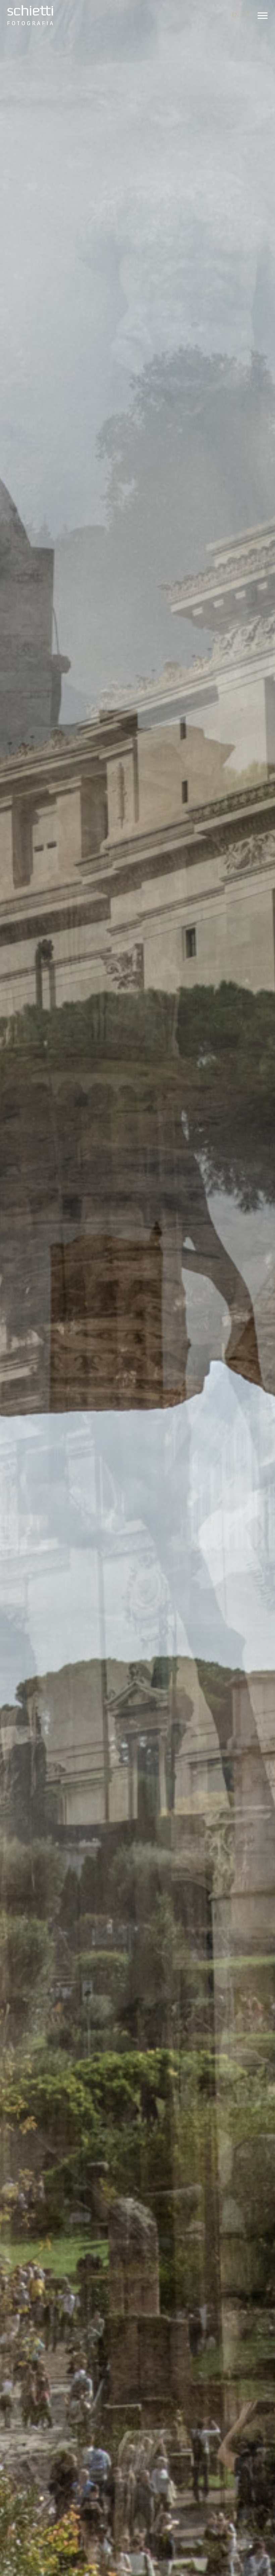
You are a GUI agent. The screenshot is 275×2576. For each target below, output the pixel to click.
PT (246, 15)
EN (235, 15)
